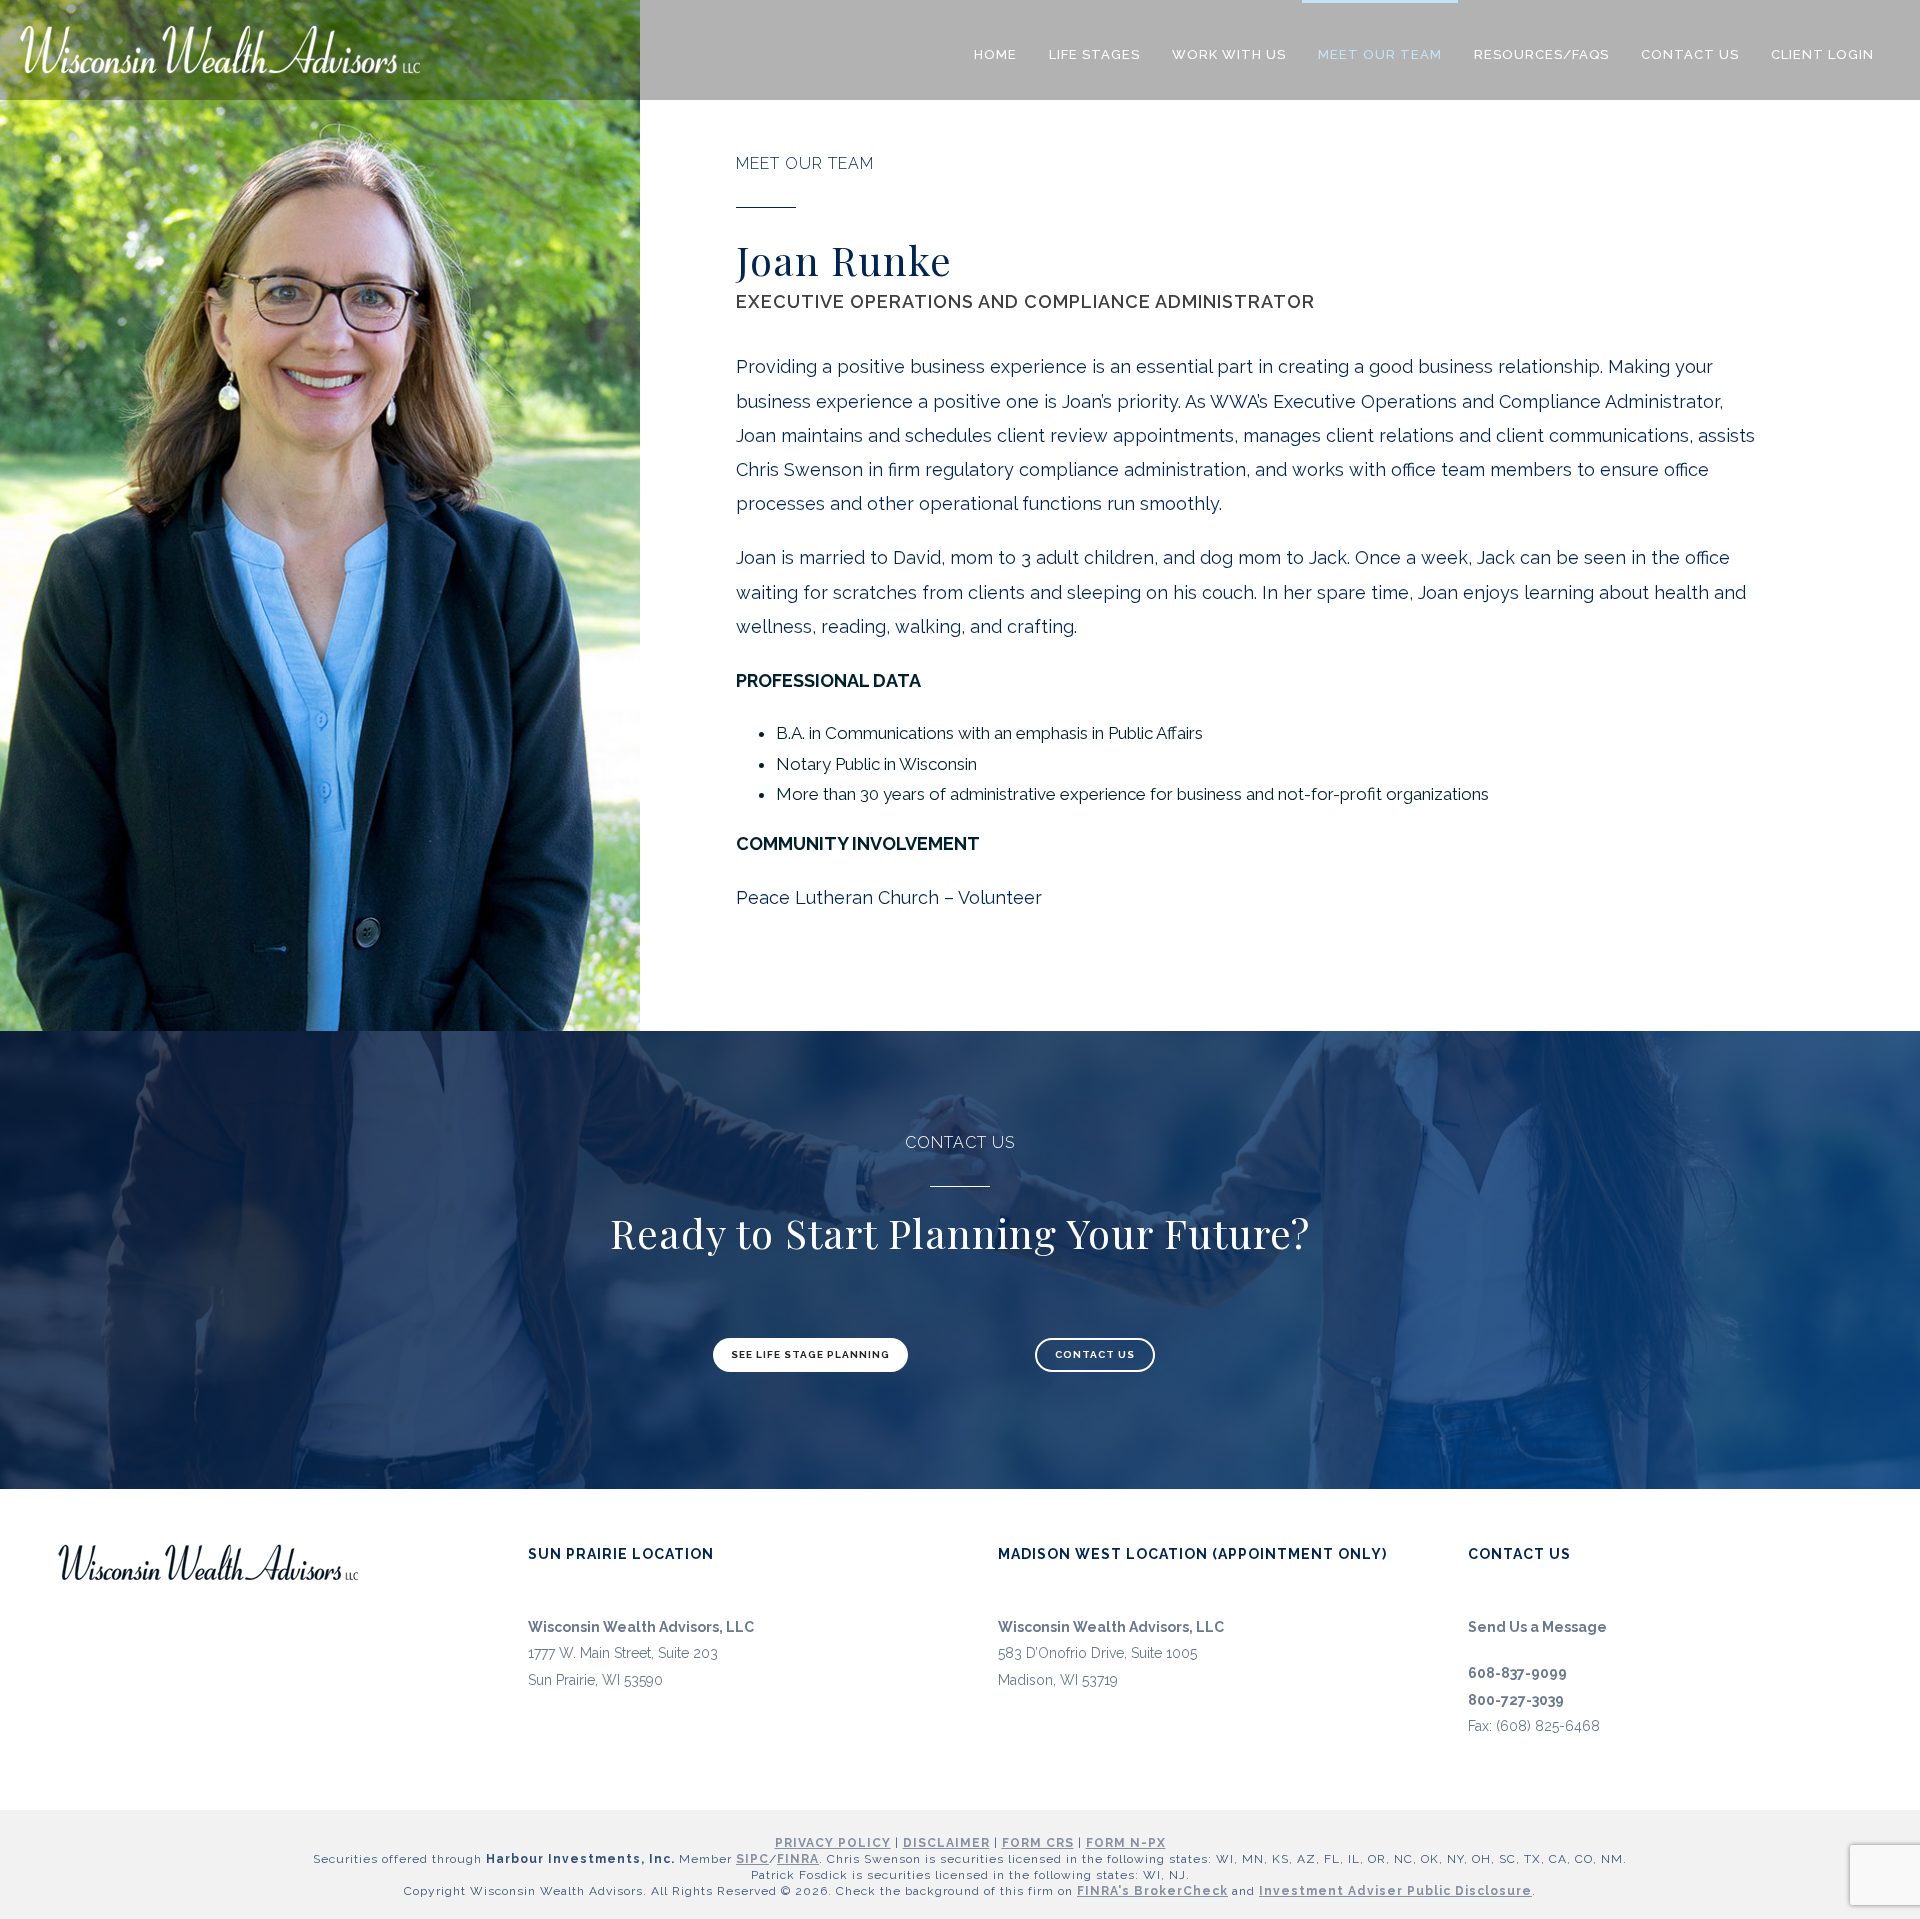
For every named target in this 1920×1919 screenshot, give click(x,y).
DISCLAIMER (946, 1843)
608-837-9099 (1517, 1673)
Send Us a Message (1537, 1627)
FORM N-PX (1126, 1843)
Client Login (1822, 54)
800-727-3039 (1516, 1700)
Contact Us (1690, 54)
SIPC (752, 1859)
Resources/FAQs (1541, 54)
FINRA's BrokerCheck (1152, 1891)
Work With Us (1229, 54)
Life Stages (1094, 54)
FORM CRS (1038, 1843)
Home (995, 54)
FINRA (798, 1859)
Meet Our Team (1380, 54)
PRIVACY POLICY (833, 1843)
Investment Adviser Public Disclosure (1395, 1891)
